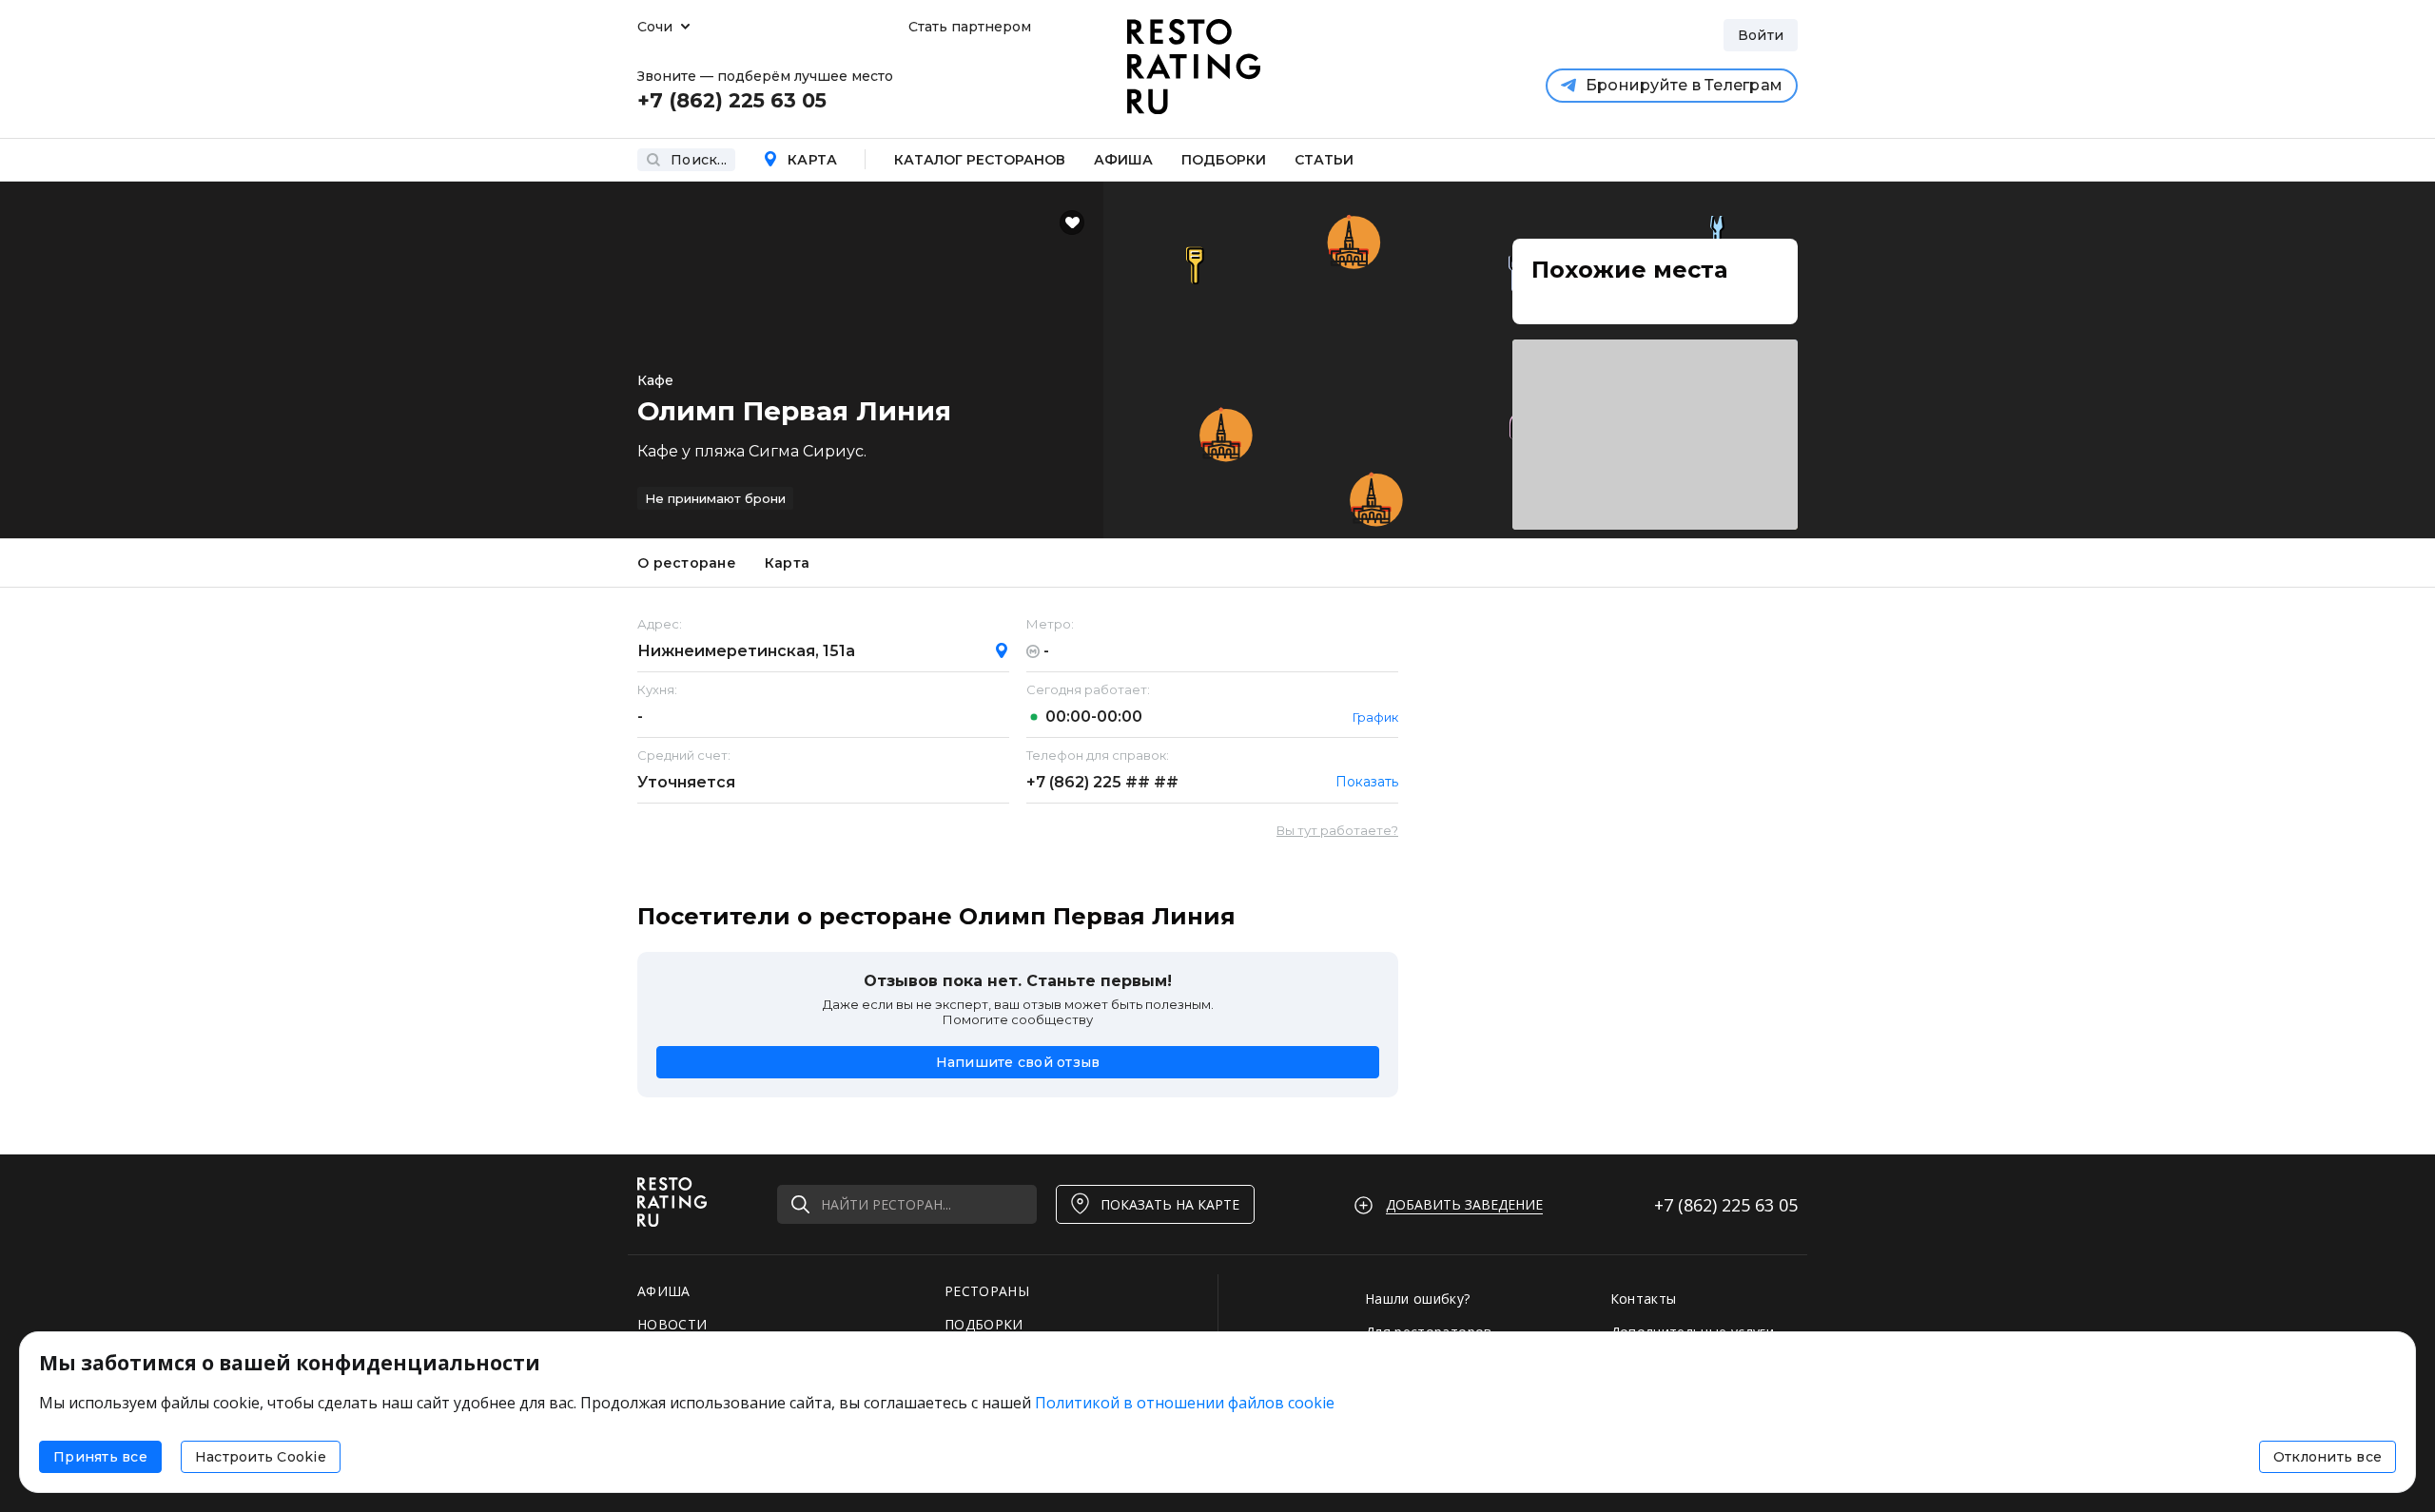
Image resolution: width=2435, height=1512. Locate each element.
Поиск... (699, 160)
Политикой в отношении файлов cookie (1185, 1403)
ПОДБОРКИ (984, 1324)
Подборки (1224, 160)
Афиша (1123, 160)
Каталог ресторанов (980, 160)
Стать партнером (970, 27)
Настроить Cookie (261, 1457)
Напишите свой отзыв (1018, 1062)
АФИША (664, 1291)
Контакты (1644, 1299)
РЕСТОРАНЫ (987, 1291)
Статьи (1324, 160)
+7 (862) (1102, 782)
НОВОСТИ (672, 1324)
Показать (1367, 782)
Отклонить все (2328, 1457)
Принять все (100, 1457)
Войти (1761, 35)
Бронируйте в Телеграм (1684, 85)
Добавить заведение (1464, 1204)
